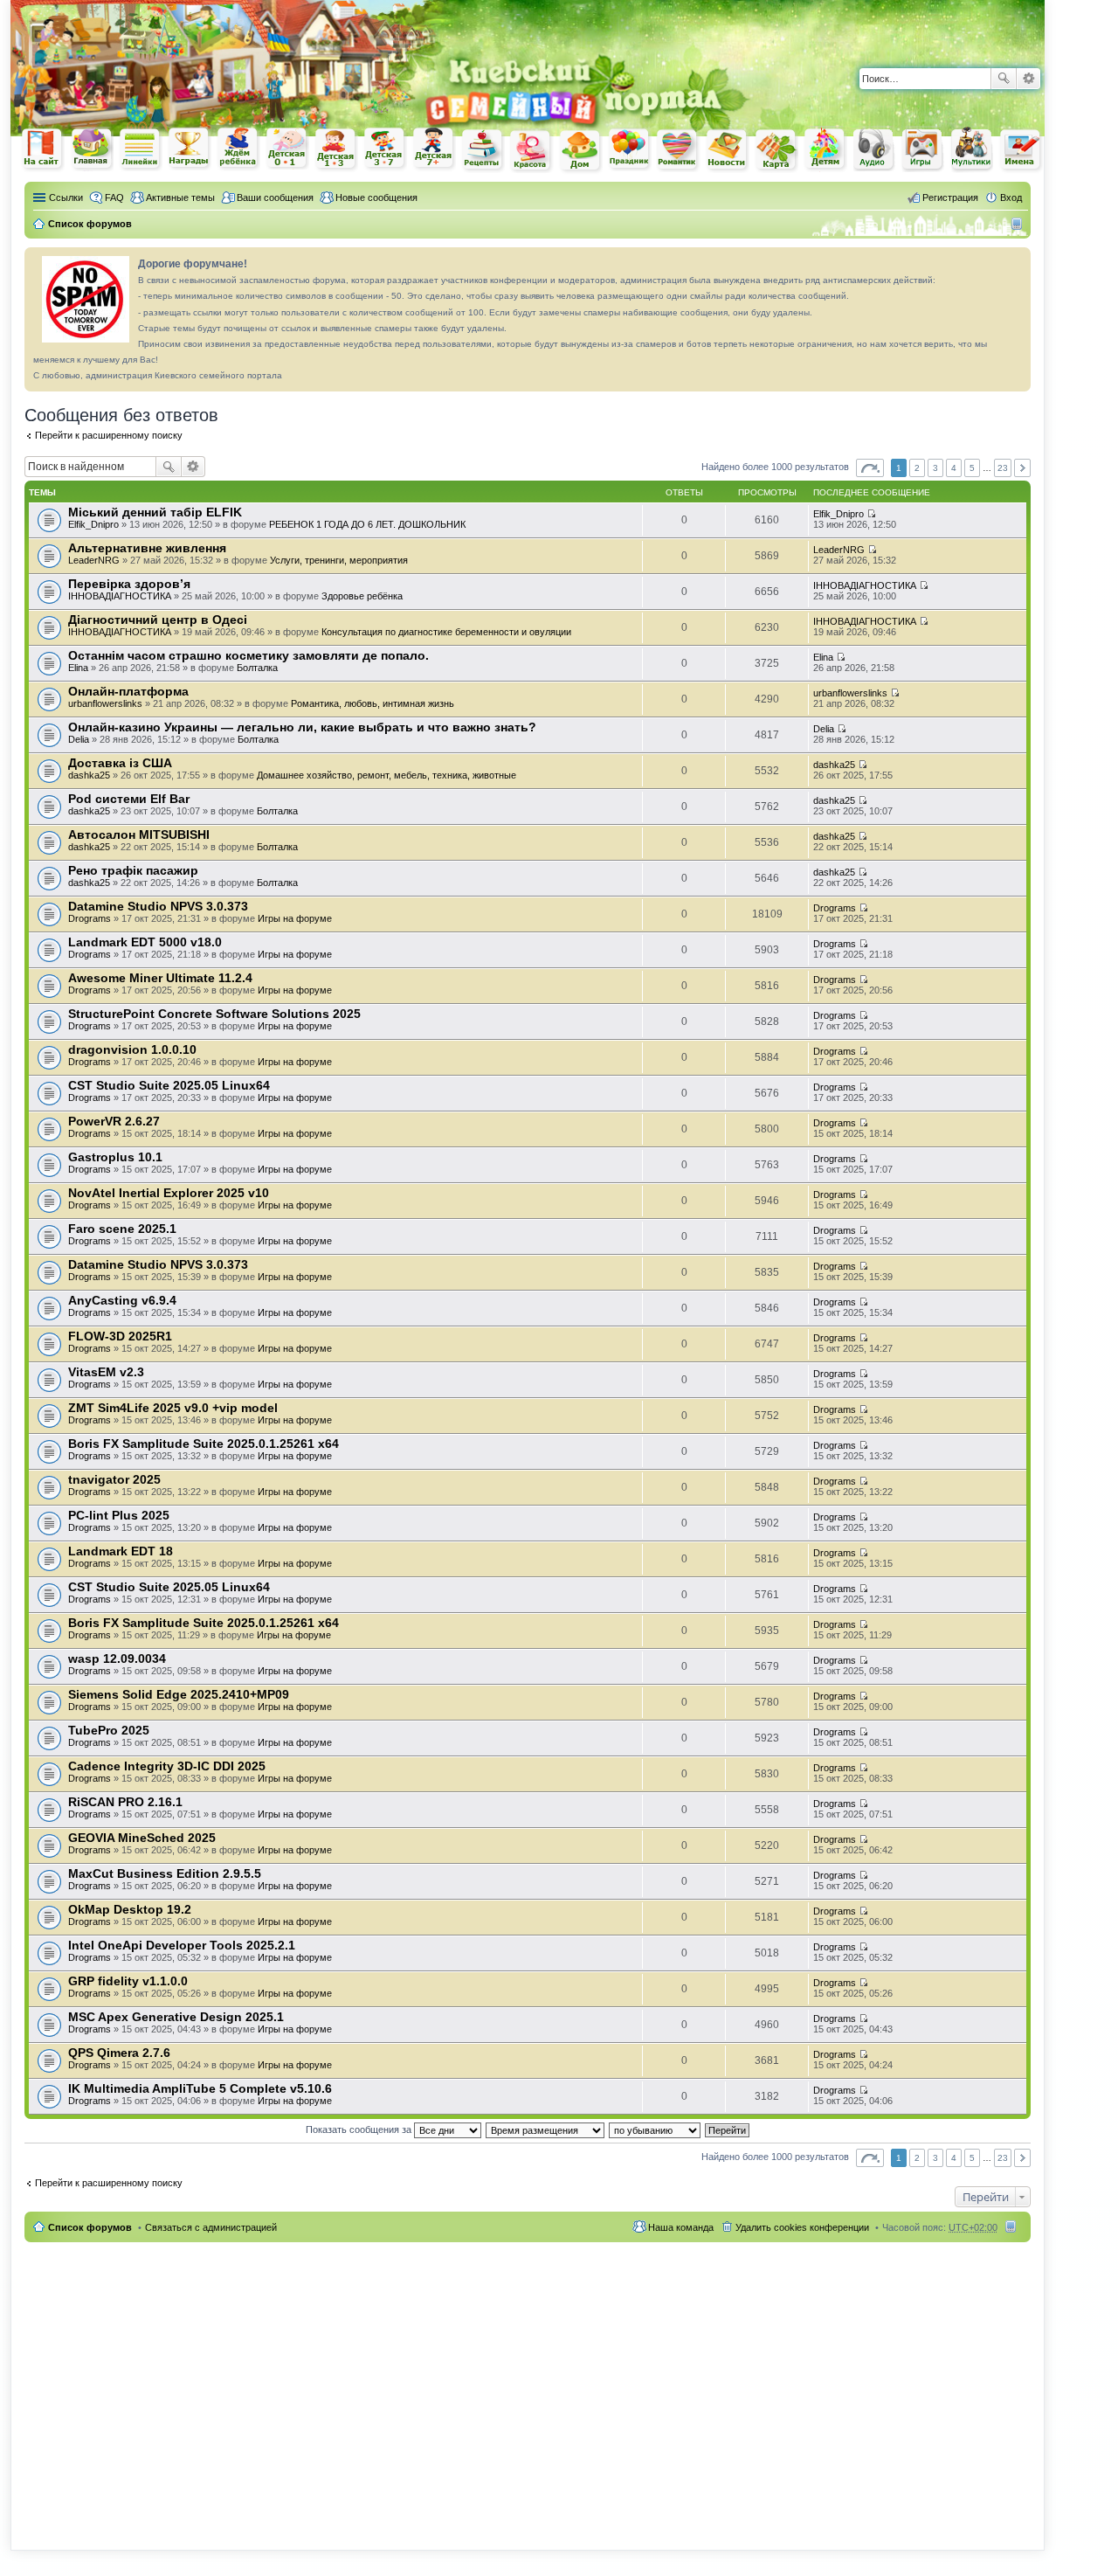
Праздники (630, 149)
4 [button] (954, 468)
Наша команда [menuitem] (681, 2227)
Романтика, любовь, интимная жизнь (373, 703)
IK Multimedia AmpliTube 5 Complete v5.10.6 (200, 2088)
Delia (79, 739)
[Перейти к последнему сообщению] (871, 514)
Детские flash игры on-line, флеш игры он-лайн (923, 149)
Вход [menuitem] (1011, 197)
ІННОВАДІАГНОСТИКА (120, 596)
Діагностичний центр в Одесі (158, 620)
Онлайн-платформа (128, 691)
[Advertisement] (840, 26)
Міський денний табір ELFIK (155, 512)
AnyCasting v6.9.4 (122, 1300)
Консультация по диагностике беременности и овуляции (446, 632)
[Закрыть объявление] (1017, 261)
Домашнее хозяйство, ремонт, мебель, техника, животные (386, 775)
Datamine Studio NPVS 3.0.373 (158, 906)
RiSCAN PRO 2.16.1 (125, 1802)
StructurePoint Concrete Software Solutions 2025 (214, 1014)
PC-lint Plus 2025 (119, 1515)
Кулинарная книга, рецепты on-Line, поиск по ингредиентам (483, 150)
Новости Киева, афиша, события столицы (728, 151)
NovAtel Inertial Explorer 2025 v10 (169, 1193)
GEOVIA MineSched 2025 (142, 1838)
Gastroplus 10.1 (115, 1157)
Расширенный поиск (1028, 79)
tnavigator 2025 (114, 1479)
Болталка (257, 668)
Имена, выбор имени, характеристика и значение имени (1021, 151)
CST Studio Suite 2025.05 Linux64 (169, 1085)
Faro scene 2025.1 (122, 1229)
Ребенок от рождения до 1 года (287, 149)
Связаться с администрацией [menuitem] (211, 2227)
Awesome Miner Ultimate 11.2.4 (160, 978)
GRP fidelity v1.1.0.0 (128, 1981)
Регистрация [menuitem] (950, 197)
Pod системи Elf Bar (129, 799)
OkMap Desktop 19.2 (130, 1909)
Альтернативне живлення (147, 548)
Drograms (90, 918)
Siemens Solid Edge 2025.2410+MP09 (179, 1694)
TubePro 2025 (109, 1730)
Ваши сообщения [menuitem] (275, 197)
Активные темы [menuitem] (180, 197)
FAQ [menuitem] (114, 197)
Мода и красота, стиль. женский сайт (532, 151)
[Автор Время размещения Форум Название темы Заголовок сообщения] (546, 2129)
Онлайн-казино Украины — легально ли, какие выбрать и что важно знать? (302, 727)
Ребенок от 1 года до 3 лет (336, 149)
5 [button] (972, 468)
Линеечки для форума (141, 149)
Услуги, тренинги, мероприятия (339, 560)
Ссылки (66, 197)
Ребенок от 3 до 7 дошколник (385, 149)
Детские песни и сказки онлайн (874, 149)
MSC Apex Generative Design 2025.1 (176, 2017)
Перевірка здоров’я (129, 584)
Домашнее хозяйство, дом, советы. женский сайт (581, 151)
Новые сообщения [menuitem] (376, 197)
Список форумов (90, 2227)
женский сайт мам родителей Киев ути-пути (43, 150)
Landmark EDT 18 (121, 1551)
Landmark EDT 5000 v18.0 (145, 942)
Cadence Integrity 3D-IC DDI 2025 (167, 1766)
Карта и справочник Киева (776, 150)
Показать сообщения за (360, 2129)
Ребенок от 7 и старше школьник (434, 149)
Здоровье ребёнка (362, 596)
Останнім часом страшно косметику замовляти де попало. (248, 655)
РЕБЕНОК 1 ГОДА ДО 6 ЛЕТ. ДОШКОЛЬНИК (367, 524)
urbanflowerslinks (105, 703)
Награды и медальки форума (190, 149)
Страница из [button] (870, 468)
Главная (92, 149)
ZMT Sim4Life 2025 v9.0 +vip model (173, 1408)
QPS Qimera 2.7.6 (119, 2053)
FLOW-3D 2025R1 (120, 1336)
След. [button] (1022, 468)
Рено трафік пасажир (133, 870)
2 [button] (917, 468)
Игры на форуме (295, 918)
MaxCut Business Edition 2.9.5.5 (165, 1873)
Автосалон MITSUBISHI (139, 834)
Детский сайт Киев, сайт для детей (825, 149)
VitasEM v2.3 (106, 1372)
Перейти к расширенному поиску (109, 435)
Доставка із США (120, 763)
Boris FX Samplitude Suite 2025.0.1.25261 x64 (204, 1444)
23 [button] (1003, 468)
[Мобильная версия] (1019, 224)
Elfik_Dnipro (93, 524)
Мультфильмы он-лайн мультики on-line (972, 149)
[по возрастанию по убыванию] (656, 2129)
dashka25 (89, 775)
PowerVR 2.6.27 (114, 1121)
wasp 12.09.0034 (117, 1658)
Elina (78, 668)
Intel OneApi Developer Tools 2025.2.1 (182, 1945)
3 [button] (935, 468)
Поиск (1004, 79)
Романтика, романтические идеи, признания (679, 150)
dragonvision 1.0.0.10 (132, 1049)
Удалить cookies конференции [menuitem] (802, 2227)
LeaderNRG (94, 560)
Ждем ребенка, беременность (238, 149)
